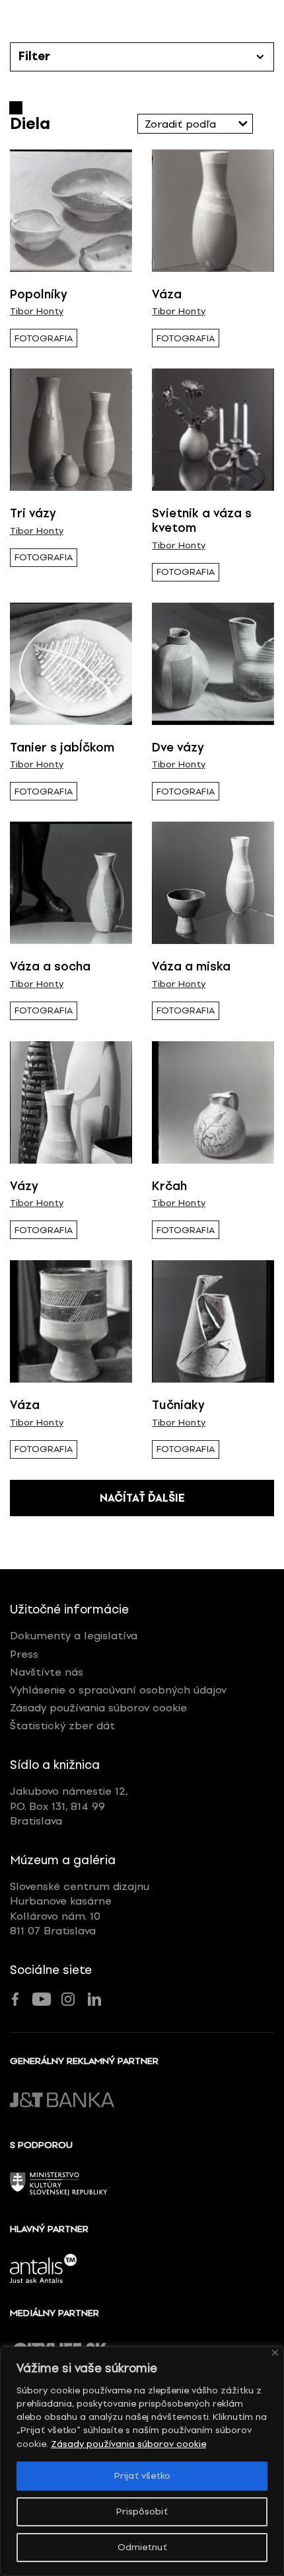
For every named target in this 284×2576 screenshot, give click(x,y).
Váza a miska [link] (191, 966)
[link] (71, 211)
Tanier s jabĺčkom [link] (62, 748)
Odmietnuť (142, 2547)
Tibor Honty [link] (37, 312)
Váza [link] (167, 294)
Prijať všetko (142, 2476)
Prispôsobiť (142, 2512)
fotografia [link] (44, 338)
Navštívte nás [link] (47, 1672)
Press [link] (24, 1654)
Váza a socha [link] (50, 966)
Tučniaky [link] (178, 1405)
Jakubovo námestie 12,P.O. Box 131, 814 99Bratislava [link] (69, 1806)
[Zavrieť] (275, 2353)
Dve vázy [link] (178, 748)
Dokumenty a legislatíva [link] (74, 1636)
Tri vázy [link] (33, 513)
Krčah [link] (169, 1186)
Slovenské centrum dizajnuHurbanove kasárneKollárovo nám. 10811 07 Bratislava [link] (80, 1909)
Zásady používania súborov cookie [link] (128, 2444)
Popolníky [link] (39, 294)
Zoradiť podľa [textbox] (180, 124)
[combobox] (195, 124)
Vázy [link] (24, 1186)
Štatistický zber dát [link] (62, 1726)
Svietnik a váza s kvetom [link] (202, 521)
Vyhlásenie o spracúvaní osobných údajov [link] (118, 1690)
